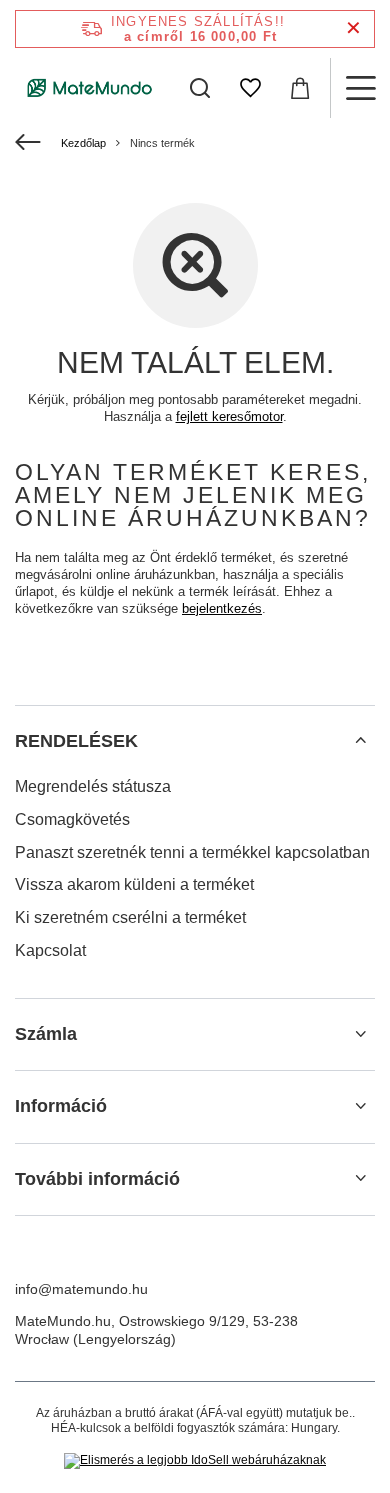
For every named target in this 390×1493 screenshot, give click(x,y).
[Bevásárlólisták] (250, 88)
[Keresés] (200, 88)
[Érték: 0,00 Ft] (300, 88)
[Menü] (360, 88)
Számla (46, 1034)
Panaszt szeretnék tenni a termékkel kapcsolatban (192, 852)
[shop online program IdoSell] (195, 1461)
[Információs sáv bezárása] (353, 28)
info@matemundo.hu (81, 1289)
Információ (61, 1106)
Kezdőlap (83, 143)
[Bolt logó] (90, 88)
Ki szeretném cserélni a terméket (130, 917)
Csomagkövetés (72, 819)
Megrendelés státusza (93, 786)
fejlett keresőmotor (229, 416)
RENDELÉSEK (76, 741)
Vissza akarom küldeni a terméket (134, 884)
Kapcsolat (50, 950)
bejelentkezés (222, 608)
